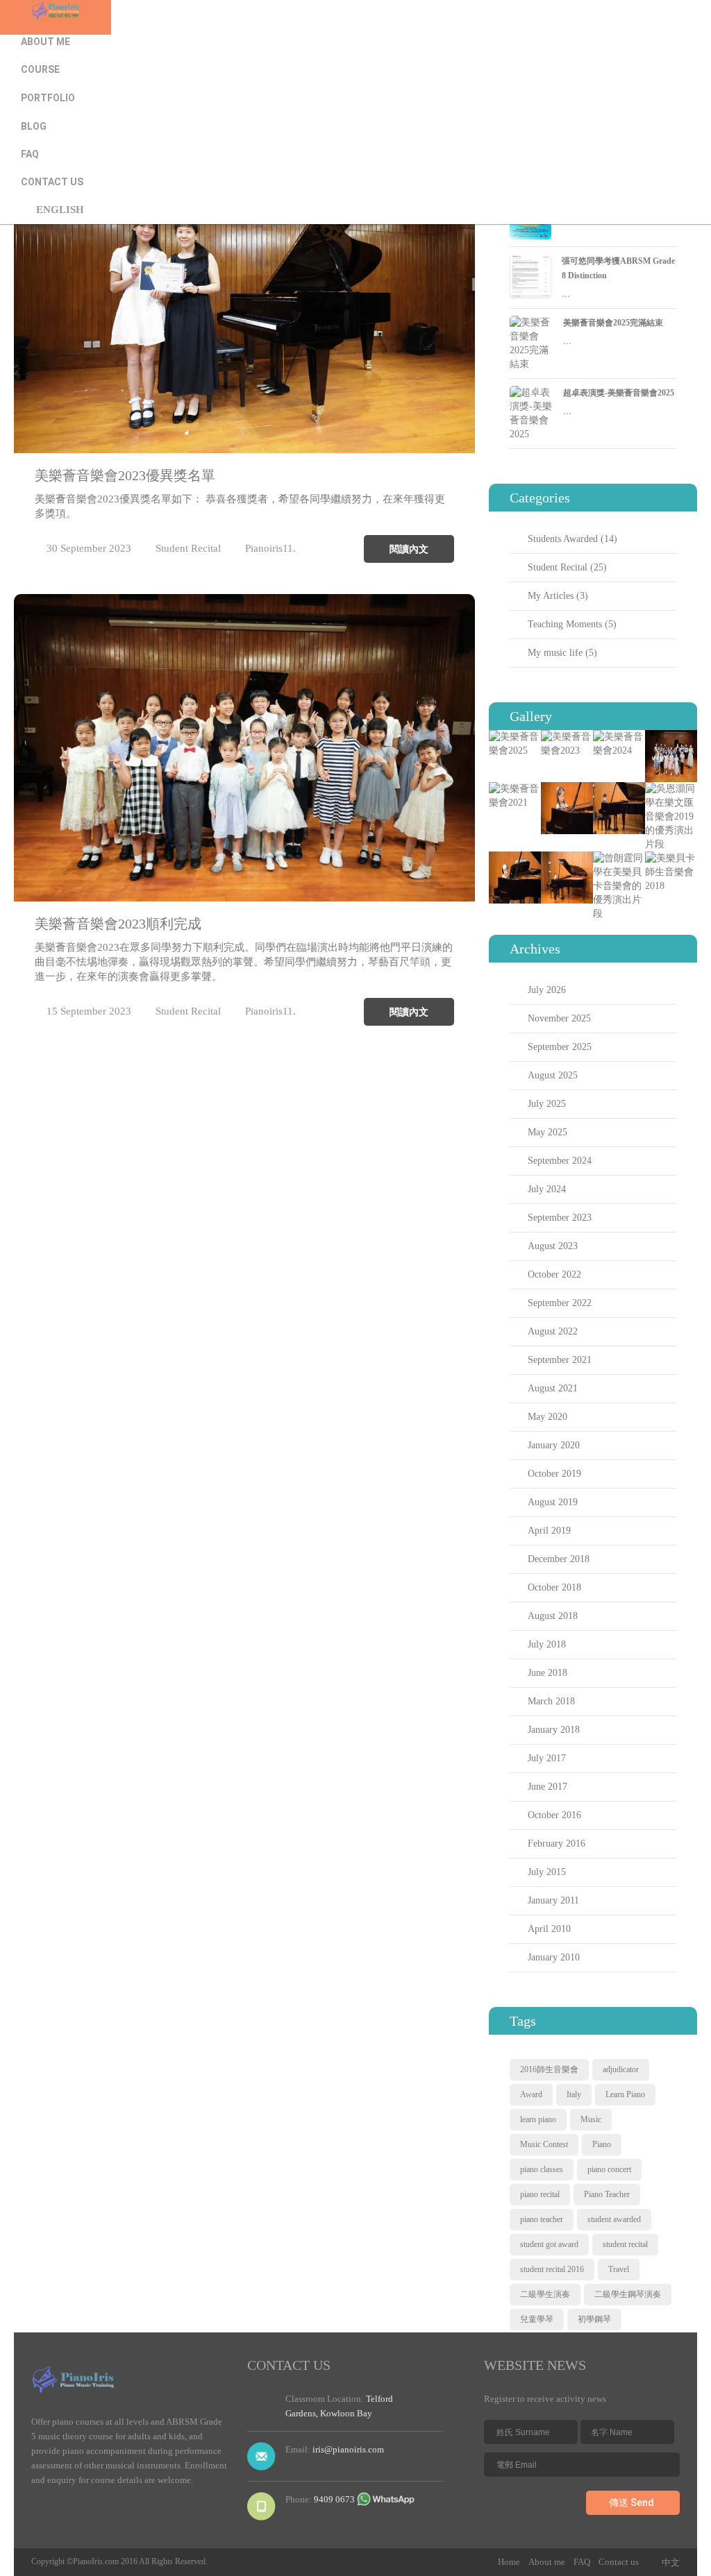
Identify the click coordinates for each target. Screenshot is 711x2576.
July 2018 (547, 1644)
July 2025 (547, 1104)
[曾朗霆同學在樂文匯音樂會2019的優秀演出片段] (619, 789)
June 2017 (547, 1787)
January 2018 (554, 1730)
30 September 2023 (89, 548)
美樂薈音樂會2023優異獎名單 (125, 475)
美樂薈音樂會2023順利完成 (118, 924)
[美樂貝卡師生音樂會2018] (671, 858)
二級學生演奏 (545, 2294)
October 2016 (554, 1815)
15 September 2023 (89, 1011)
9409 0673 (334, 2499)
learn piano (538, 2119)
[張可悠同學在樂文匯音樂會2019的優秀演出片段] (567, 789)
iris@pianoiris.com (348, 2449)
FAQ (30, 154)
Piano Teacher (607, 2194)
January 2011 (553, 1900)
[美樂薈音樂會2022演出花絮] (671, 737)
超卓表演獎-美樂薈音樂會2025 (619, 393)
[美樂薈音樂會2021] (515, 789)
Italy (574, 2094)
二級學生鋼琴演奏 (628, 2294)
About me (45, 42)
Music (591, 2119)
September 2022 (560, 1303)
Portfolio (48, 98)
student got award (549, 2244)
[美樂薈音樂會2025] (515, 737)
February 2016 (557, 1844)
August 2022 (553, 1331)
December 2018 (559, 1559)
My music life (555, 653)
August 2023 (553, 1246)
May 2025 (547, 1132)
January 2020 (554, 1445)
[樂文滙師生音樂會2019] (515, 858)
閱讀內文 (409, 549)
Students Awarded (563, 539)
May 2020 (547, 1417)
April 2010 (549, 1929)
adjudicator (621, 2069)
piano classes (542, 2169)
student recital (625, 2244)
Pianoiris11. (270, 548)
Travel (619, 2269)
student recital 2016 (552, 2269)
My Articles (551, 596)
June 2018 (547, 1673)
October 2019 (554, 1474)
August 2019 (553, 1502)
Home (35, 14)
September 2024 (560, 1161)
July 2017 (547, 1758)
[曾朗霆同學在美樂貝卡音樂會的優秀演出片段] (619, 858)
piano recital (540, 2194)
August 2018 (553, 1616)
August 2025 (553, 1075)
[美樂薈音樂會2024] (619, 737)
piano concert (609, 2169)
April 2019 (549, 1531)
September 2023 (560, 1218)
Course (40, 69)
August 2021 (553, 1388)
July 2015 (547, 1872)
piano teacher (542, 2219)
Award (531, 2094)
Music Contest (544, 2144)
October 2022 (554, 1274)
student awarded (614, 2219)
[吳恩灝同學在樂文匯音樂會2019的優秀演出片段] (671, 789)
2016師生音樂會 (549, 2069)
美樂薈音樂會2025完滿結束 (613, 323)
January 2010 (554, 1957)
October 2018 (554, 1587)
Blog (34, 126)
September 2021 (560, 1360)
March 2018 (551, 1701)
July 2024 (547, 1189)
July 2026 (547, 990)
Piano (602, 2144)
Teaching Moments (565, 624)
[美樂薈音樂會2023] (567, 737)
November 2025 (559, 1018)
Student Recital (188, 548)
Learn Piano (625, 2094)
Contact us (52, 182)
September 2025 (560, 1047)
